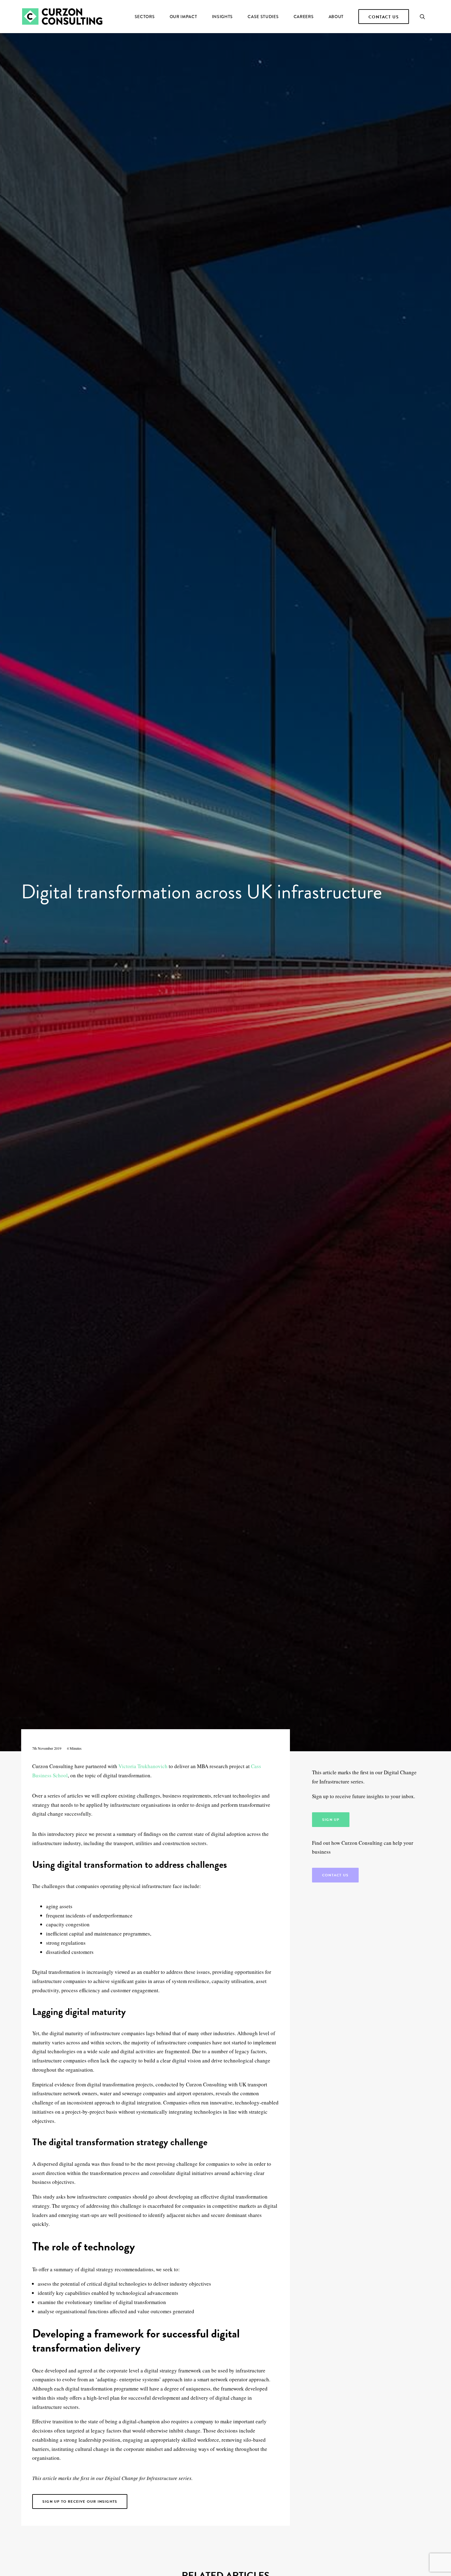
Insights (223, 17)
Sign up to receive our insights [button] (80, 2501)
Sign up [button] (331, 1820)
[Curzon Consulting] (62, 17)
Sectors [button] (145, 17)
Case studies (263, 17)
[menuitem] (145, 17)
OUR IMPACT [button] (183, 17)
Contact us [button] (335, 1875)
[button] (425, 17)
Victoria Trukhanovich (143, 1766)
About (336, 17)
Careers (304, 17)
